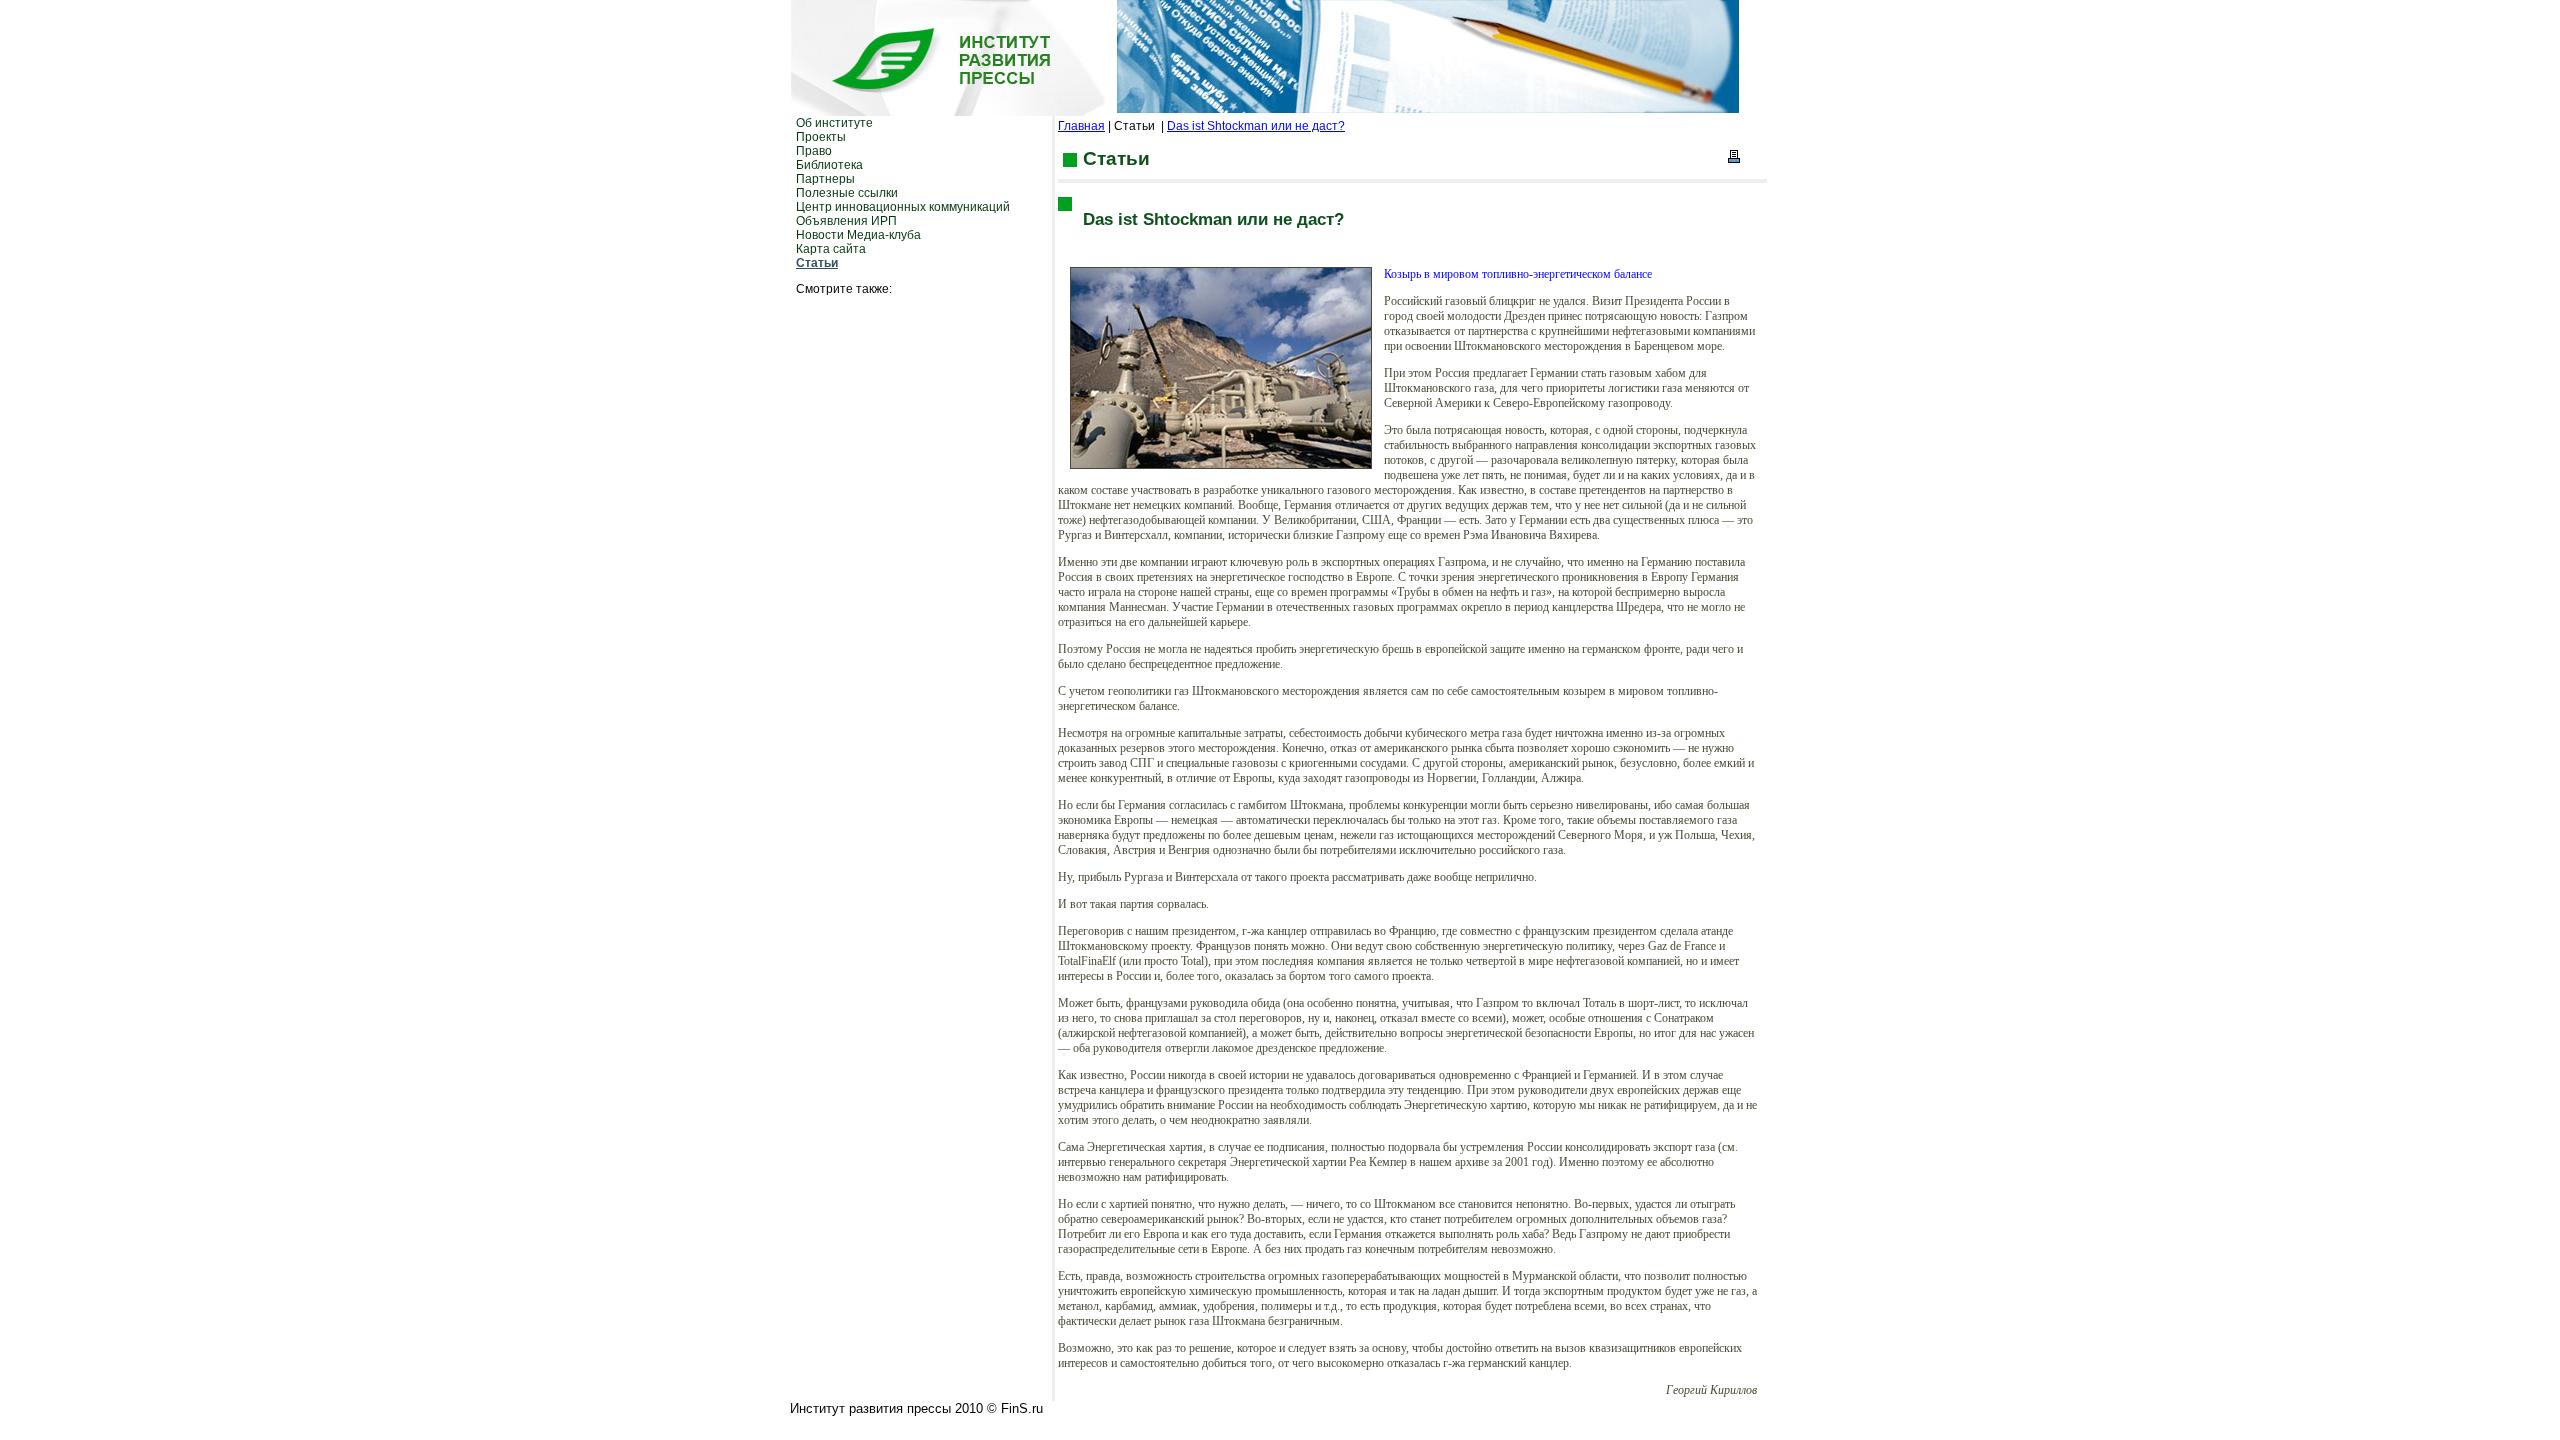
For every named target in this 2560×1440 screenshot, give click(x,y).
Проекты (821, 137)
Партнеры (825, 179)
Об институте (834, 123)
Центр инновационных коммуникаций (903, 207)
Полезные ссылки (847, 193)
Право (814, 151)
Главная (1081, 126)
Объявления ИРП (846, 221)
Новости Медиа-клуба (858, 235)
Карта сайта (831, 249)
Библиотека (829, 165)
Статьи (817, 263)
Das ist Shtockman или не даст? (1256, 126)
